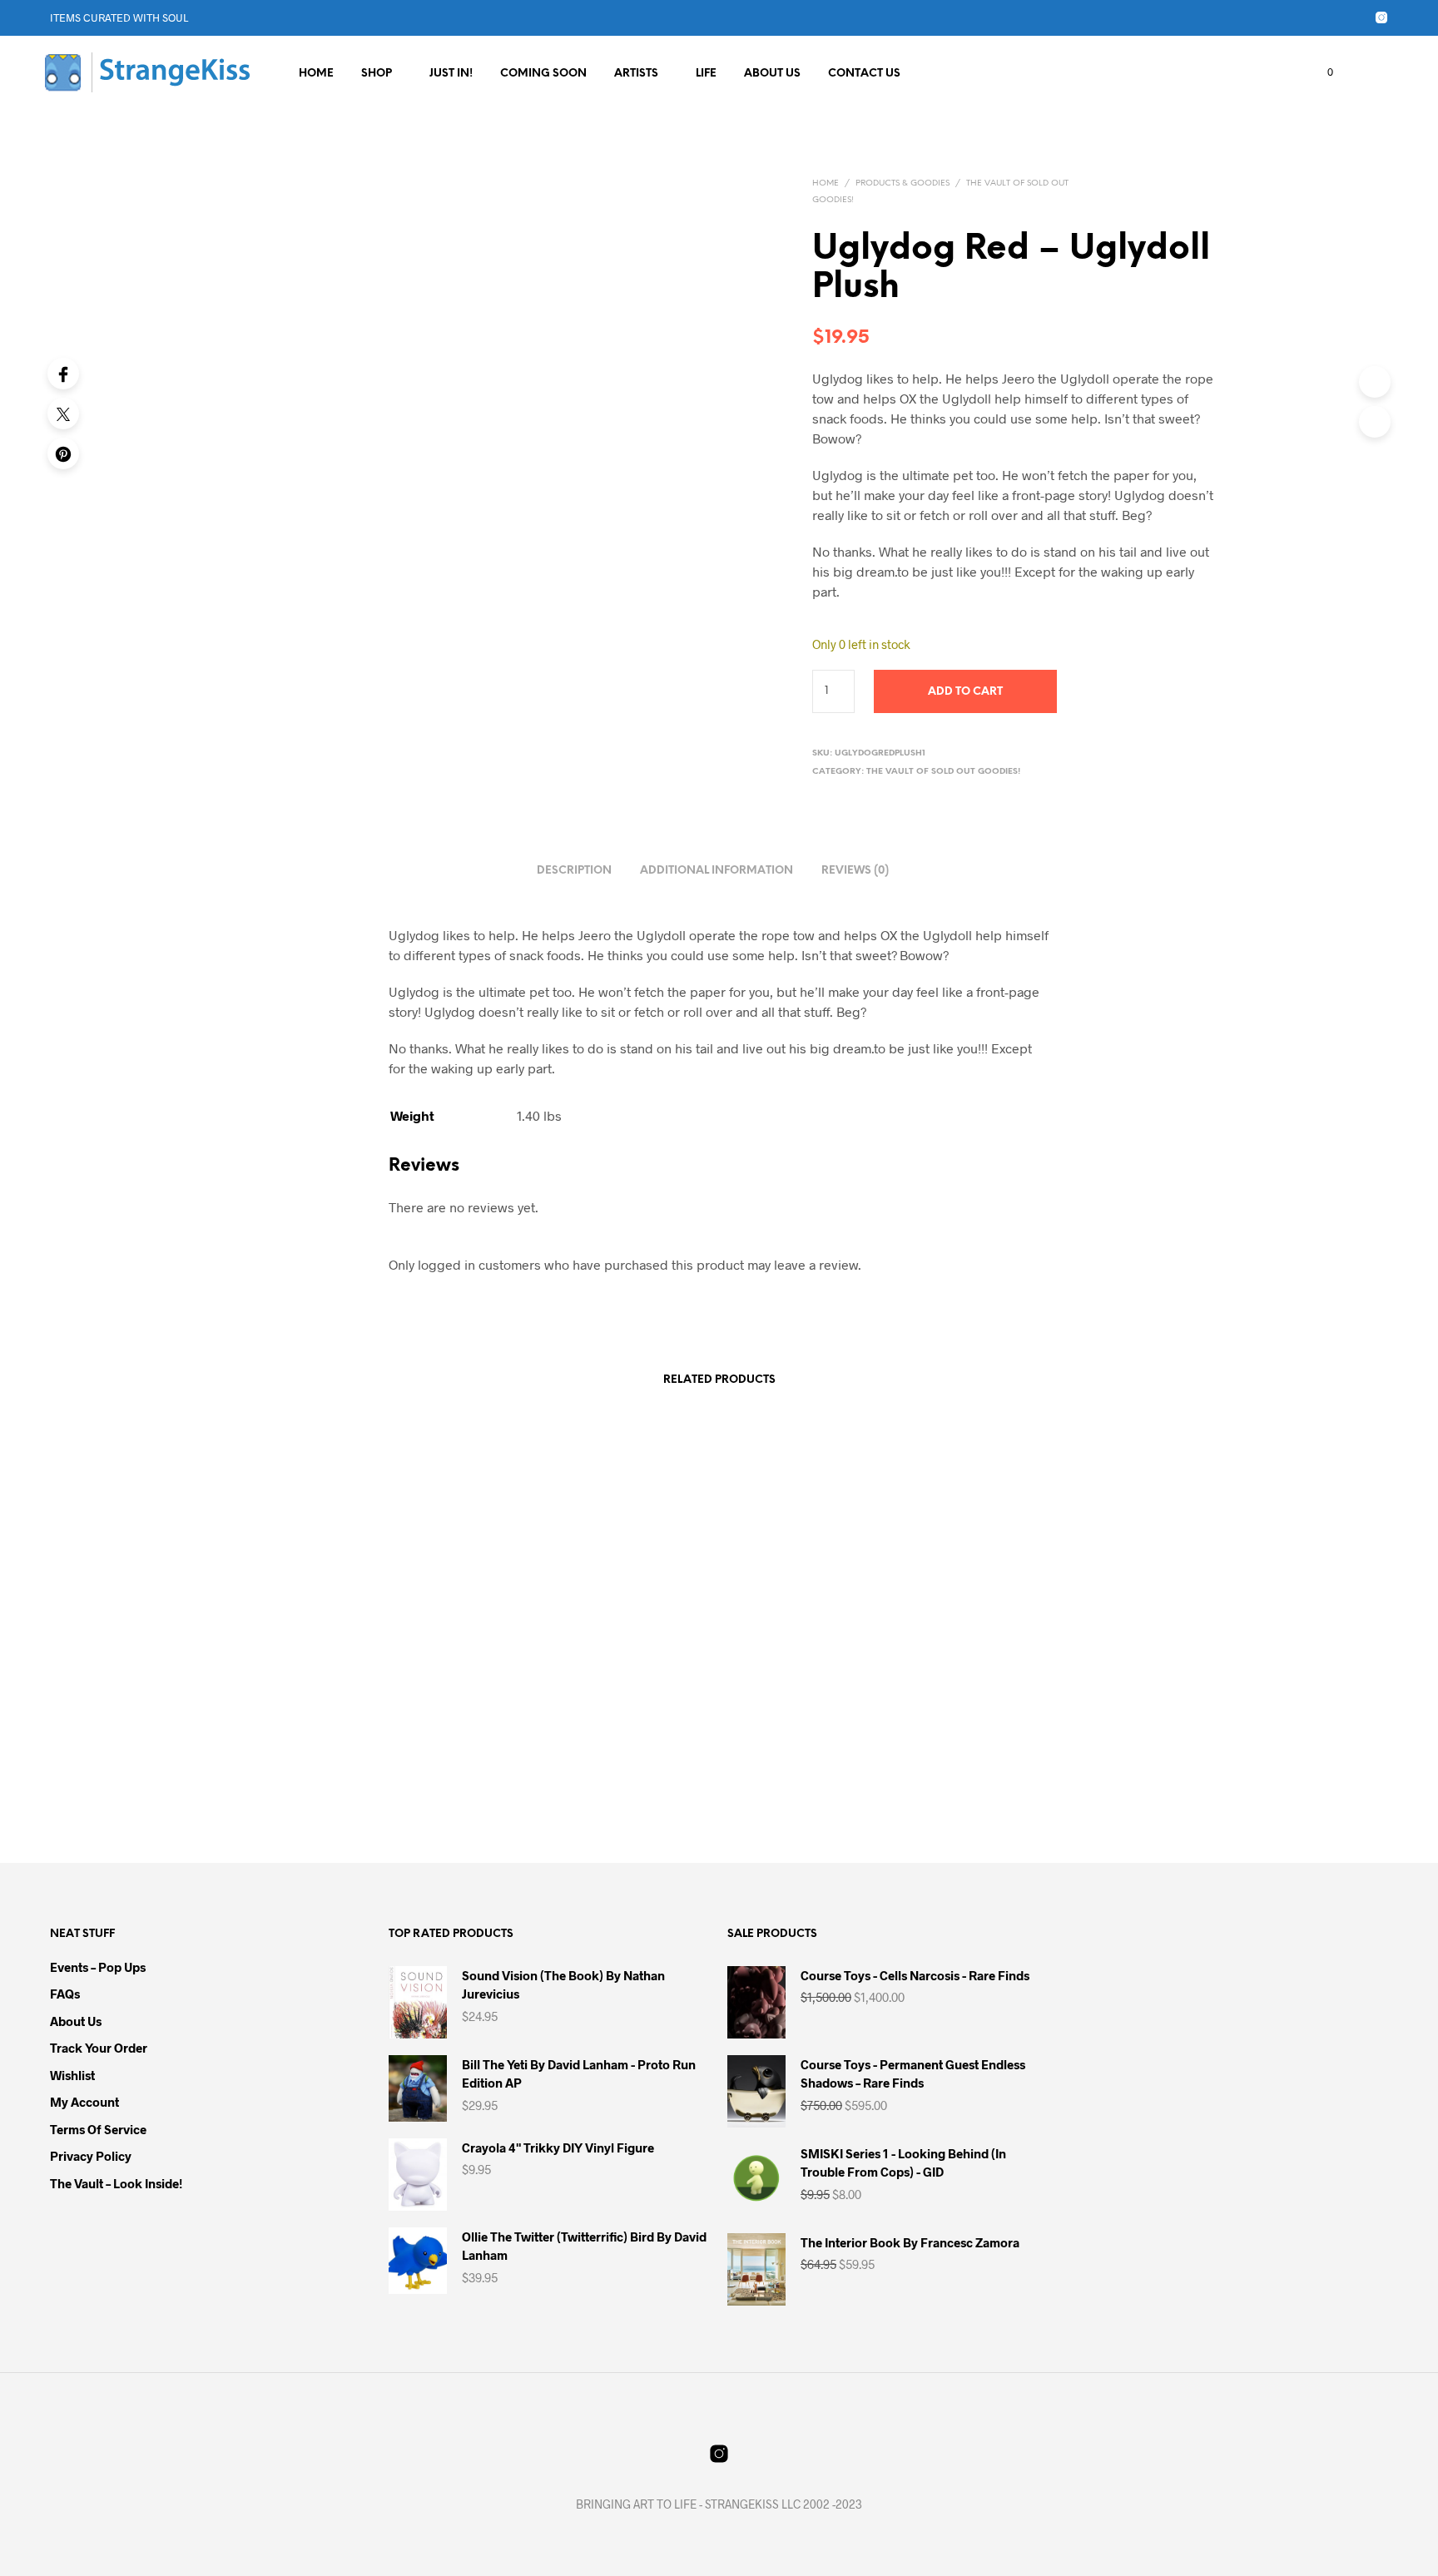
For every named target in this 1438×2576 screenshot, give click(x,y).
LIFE (706, 74)
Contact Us (864, 74)
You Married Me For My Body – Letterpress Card (1099, 1722)
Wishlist (72, 2075)
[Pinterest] (63, 453)
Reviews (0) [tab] (855, 871)
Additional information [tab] (717, 871)
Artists (636, 74)
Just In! (451, 74)
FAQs (65, 1994)
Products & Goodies (902, 183)
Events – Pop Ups (98, 1967)
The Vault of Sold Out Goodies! (943, 772)
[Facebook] (63, 374)
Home (316, 74)
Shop (377, 74)
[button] (1321, 72)
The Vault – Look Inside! (116, 2183)
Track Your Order (99, 2048)
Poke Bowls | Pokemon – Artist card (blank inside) (846, 1722)
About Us (772, 74)
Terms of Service (98, 2129)
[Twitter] (63, 414)
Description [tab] (574, 871)
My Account (84, 2102)
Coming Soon (543, 74)
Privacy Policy (91, 2156)
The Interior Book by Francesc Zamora (313, 1722)
